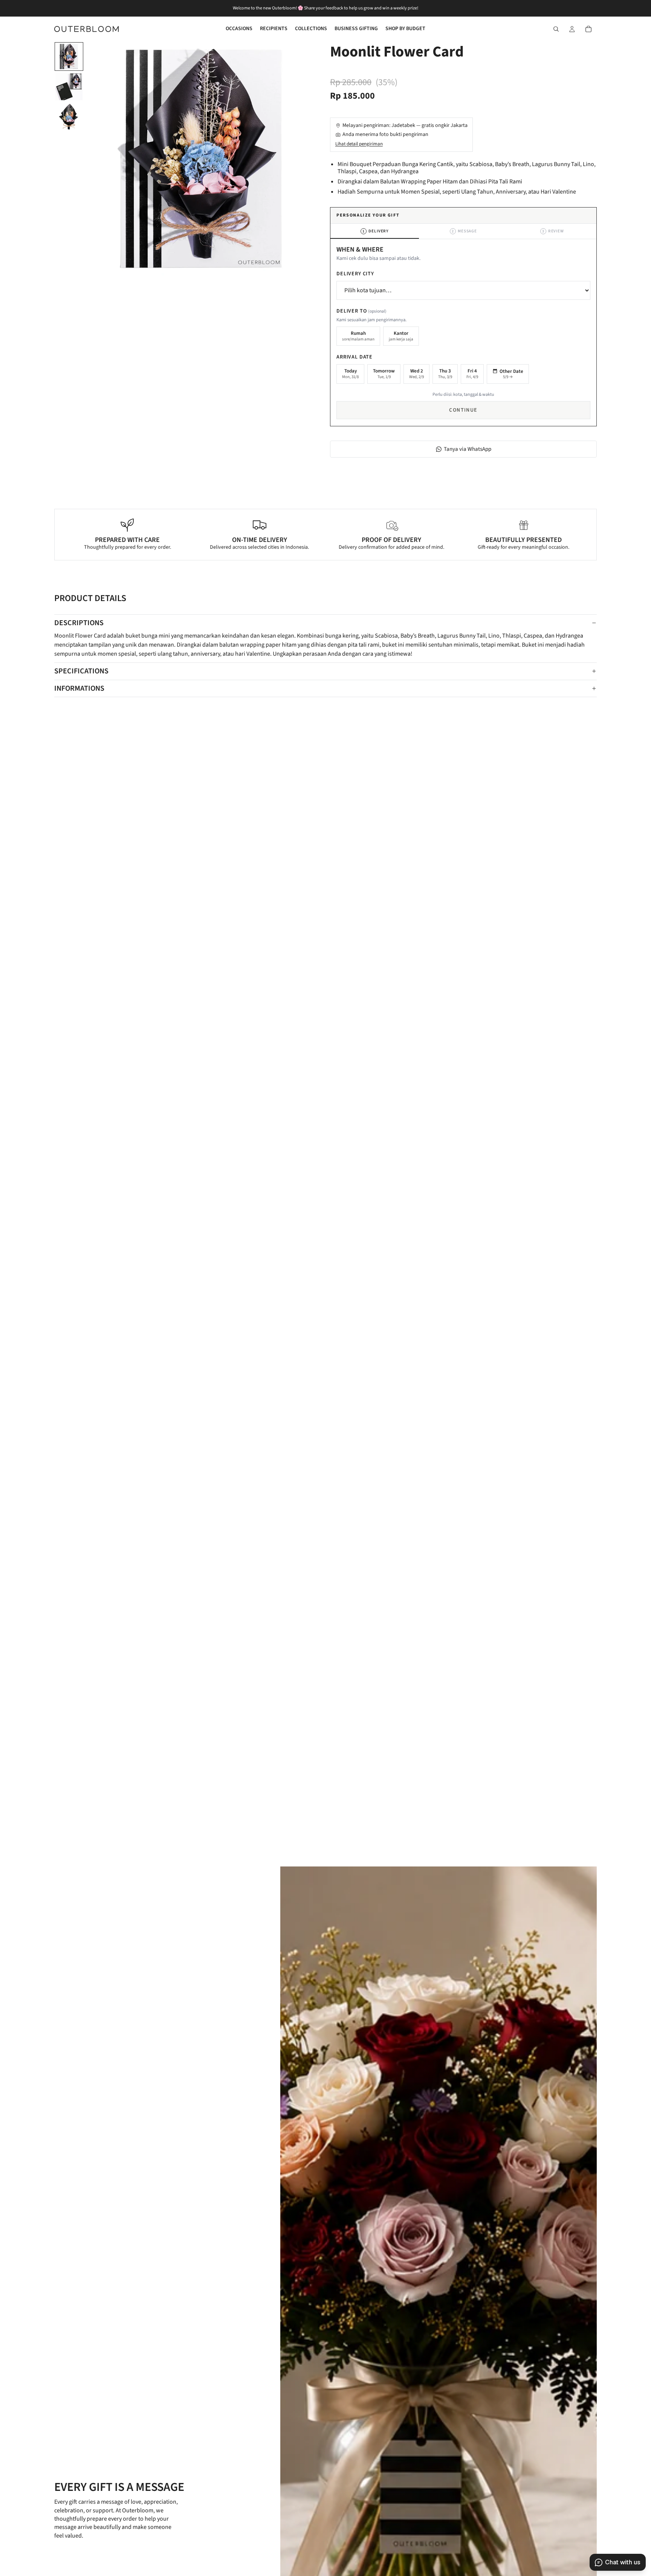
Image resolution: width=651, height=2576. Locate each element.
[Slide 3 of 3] (69, 117)
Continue (463, 410)
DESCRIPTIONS (79, 623)
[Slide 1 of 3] (69, 56)
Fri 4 (472, 374)
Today (350, 374)
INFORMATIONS (79, 688)
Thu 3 (445, 374)
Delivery (376, 231)
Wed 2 (416, 374)
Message (464, 231)
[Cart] (588, 29)
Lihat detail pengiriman (359, 144)
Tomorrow (384, 374)
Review (553, 231)
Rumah (358, 336)
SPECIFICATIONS (81, 671)
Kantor (401, 336)
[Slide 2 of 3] (69, 87)
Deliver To (361, 311)
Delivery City (355, 274)
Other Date (511, 374)
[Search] (556, 29)
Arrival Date (355, 357)
